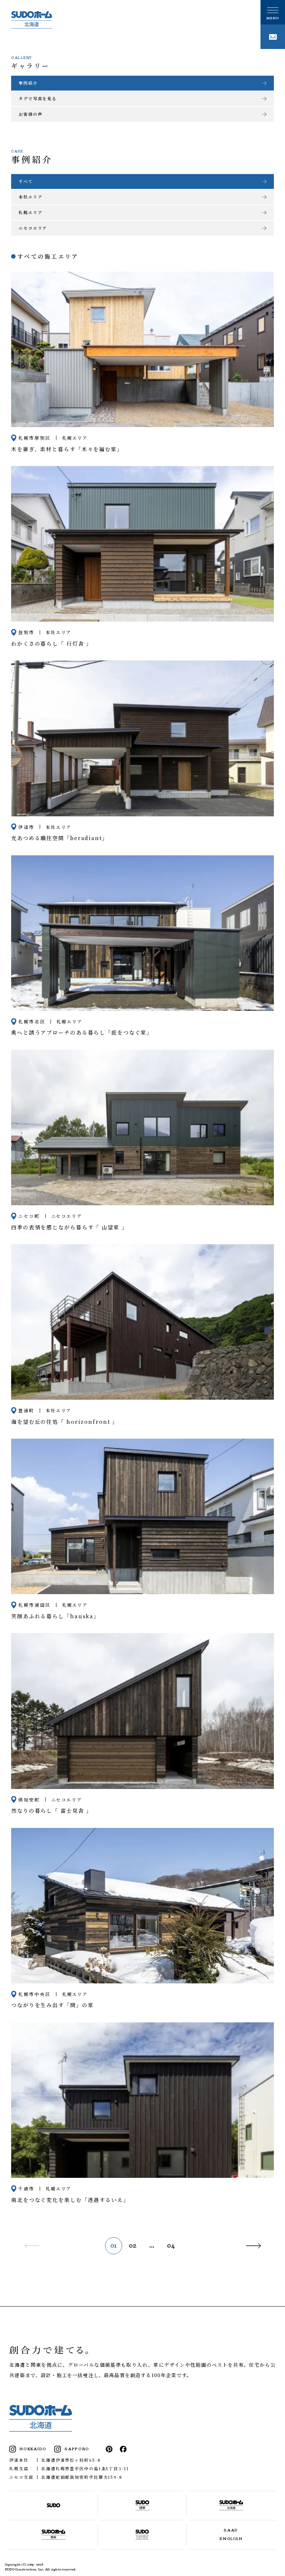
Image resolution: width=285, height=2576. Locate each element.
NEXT (252, 2246)
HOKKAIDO (33, 2449)
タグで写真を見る (38, 98)
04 (171, 2246)
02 (133, 2246)
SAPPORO (77, 2449)
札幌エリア (30, 212)
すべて (26, 181)
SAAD (231, 2530)
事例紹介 (28, 83)
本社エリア (30, 197)
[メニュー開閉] (273, 12)
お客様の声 (30, 114)
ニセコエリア (33, 228)
